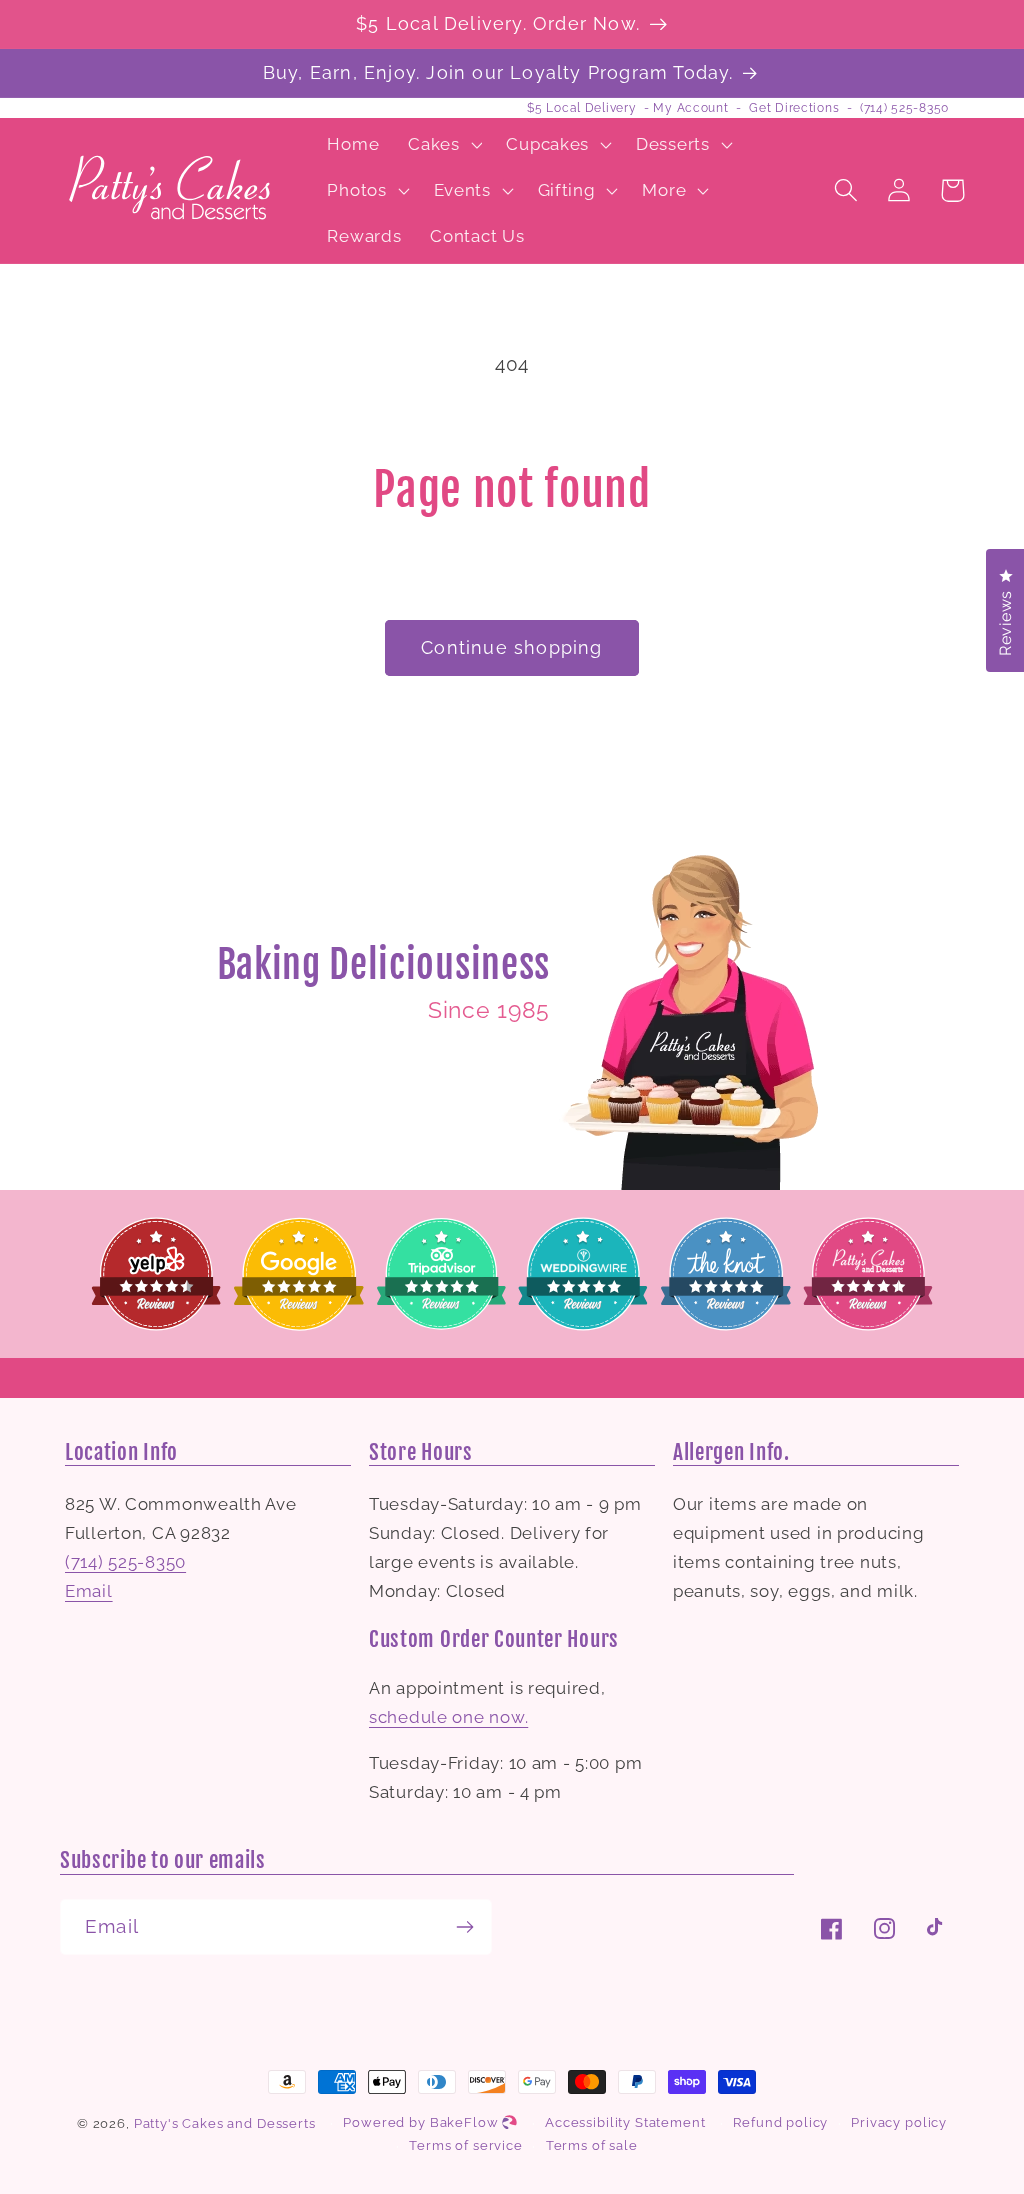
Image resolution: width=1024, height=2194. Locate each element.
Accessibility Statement (625, 2122)
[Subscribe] (464, 1927)
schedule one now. (448, 1717)
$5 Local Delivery (581, 108)
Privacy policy (899, 2122)
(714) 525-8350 (904, 108)
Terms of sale (592, 2145)
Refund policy (780, 2122)
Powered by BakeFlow (422, 2122)
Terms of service (465, 2145)
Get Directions (794, 108)
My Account (690, 108)
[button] (443, 145)
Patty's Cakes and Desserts (225, 2123)
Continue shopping (511, 647)
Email (89, 1591)
